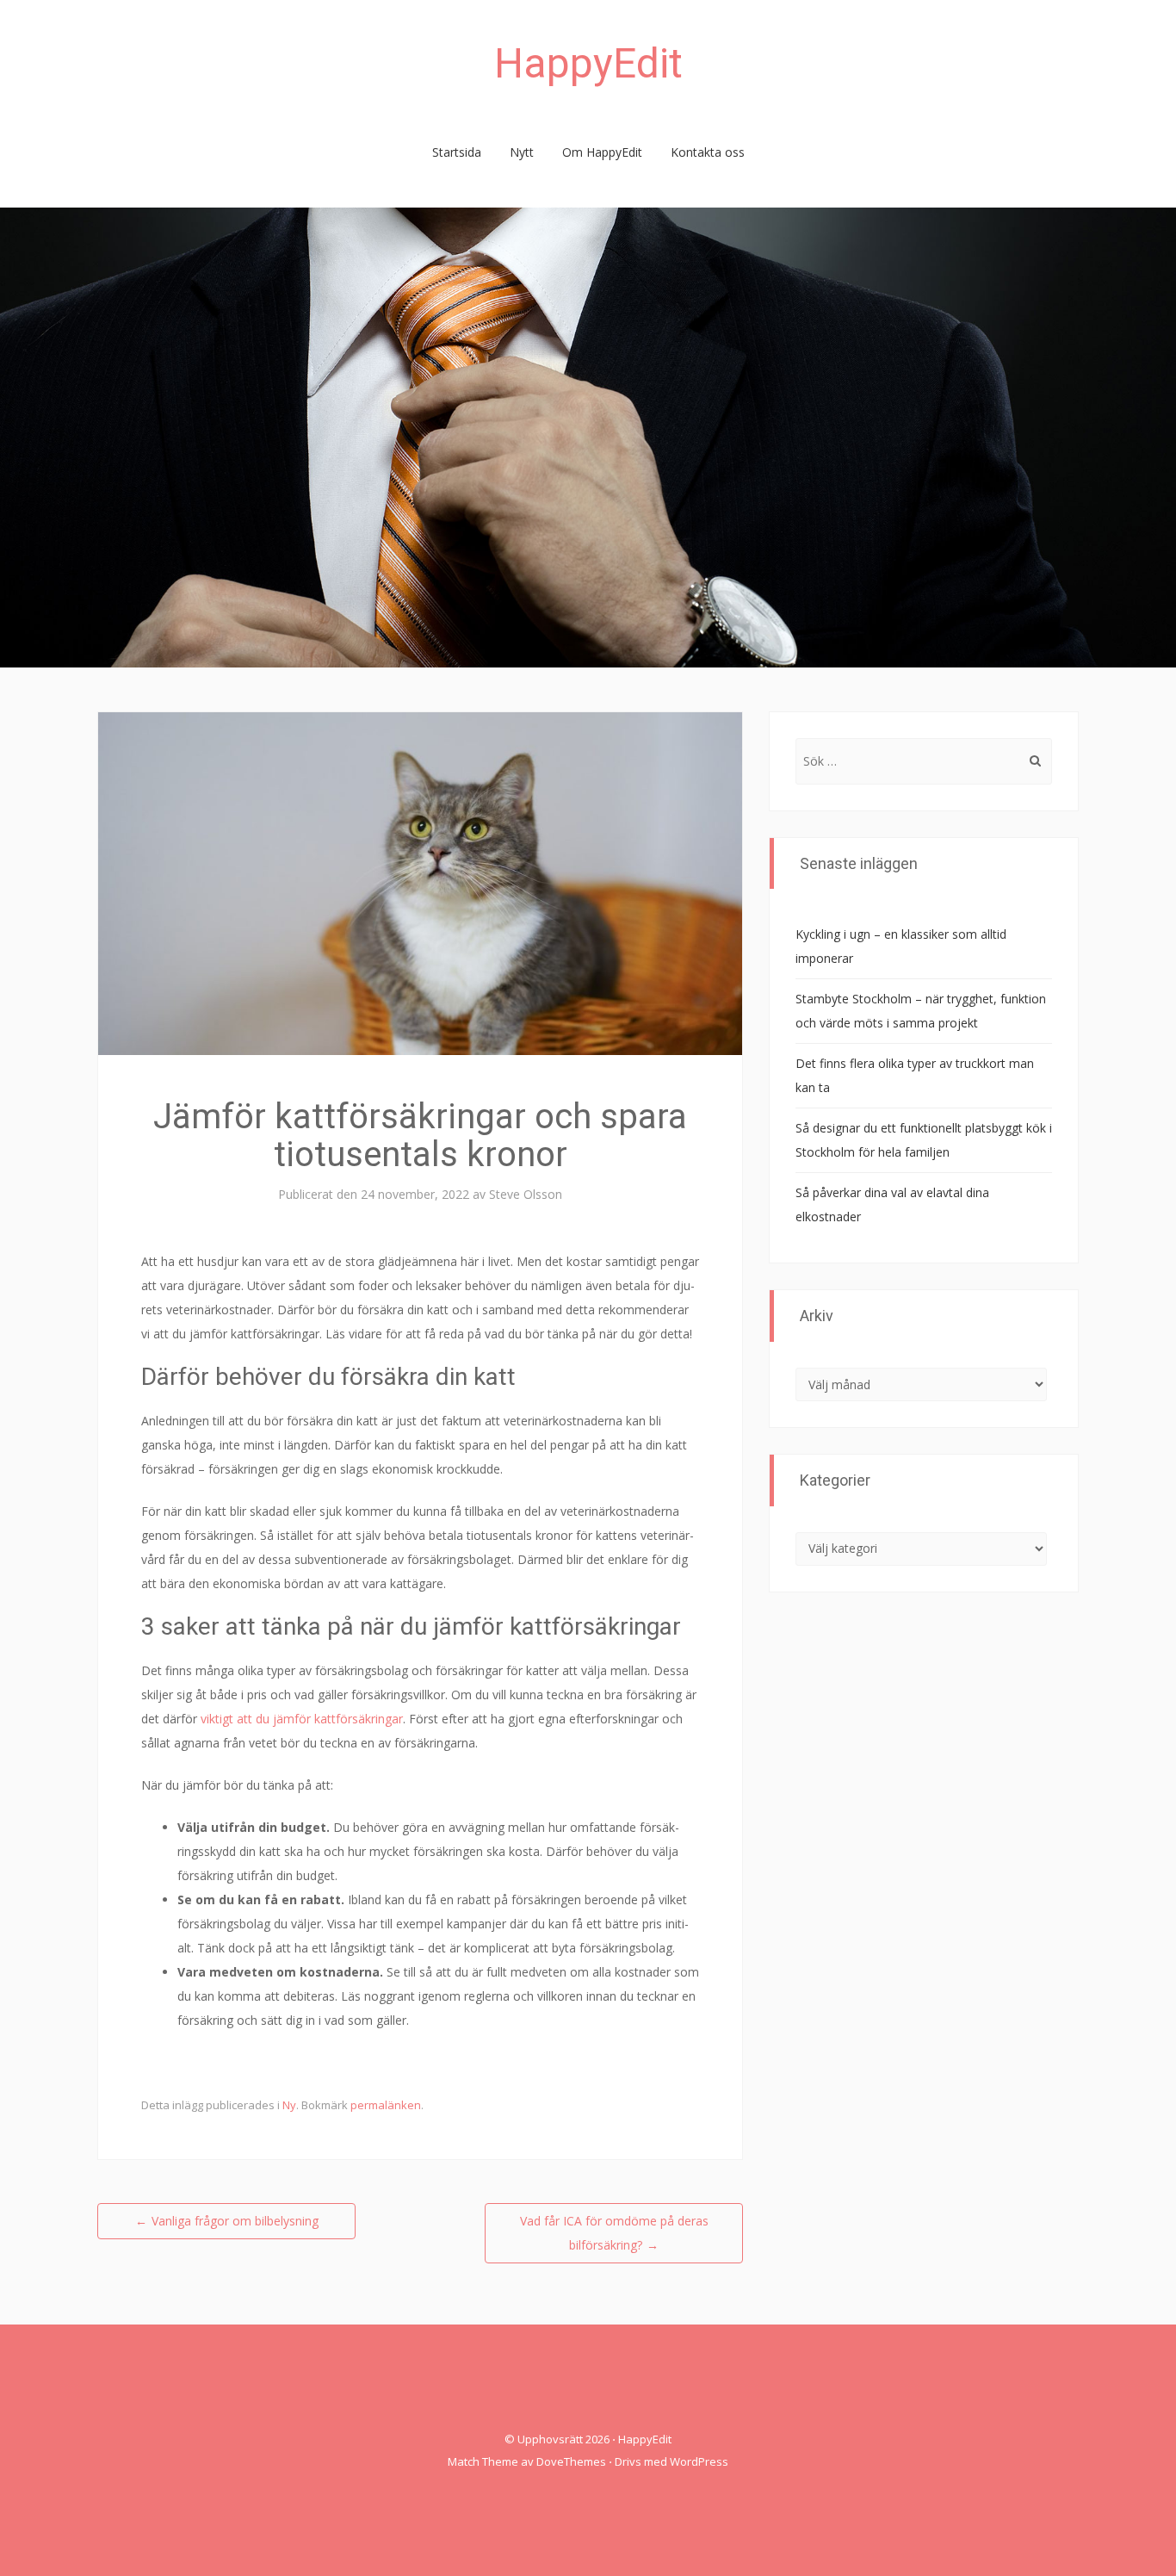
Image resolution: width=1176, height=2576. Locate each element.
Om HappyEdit (602, 152)
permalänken (386, 2105)
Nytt (522, 152)
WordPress (699, 2461)
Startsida (457, 152)
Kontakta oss (708, 152)
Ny (289, 2105)
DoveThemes (571, 2461)
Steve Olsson (526, 1194)
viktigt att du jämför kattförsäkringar (302, 1719)
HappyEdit (588, 63)
